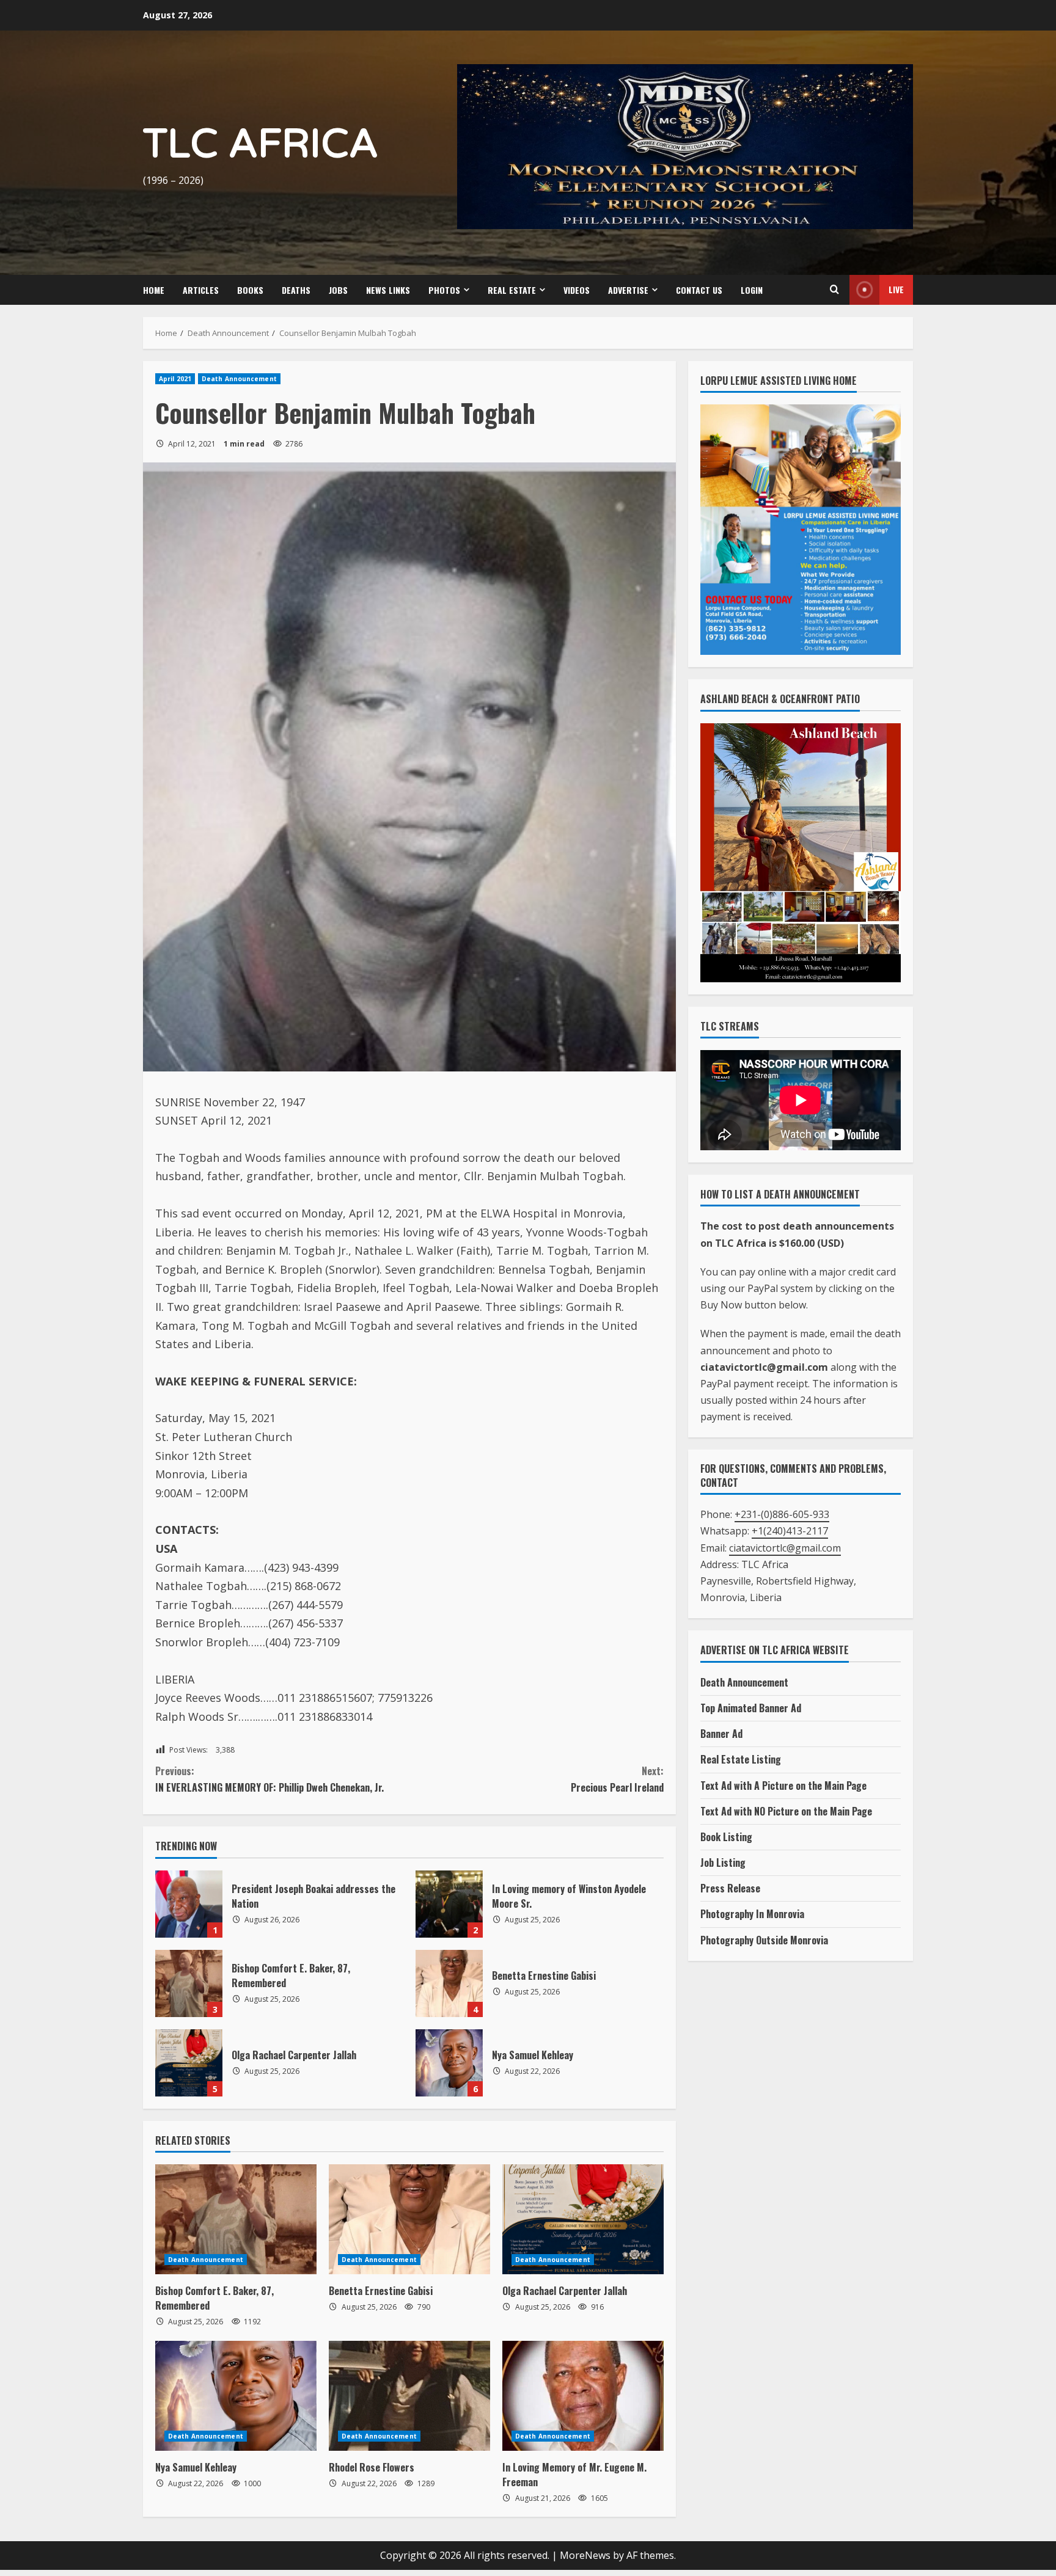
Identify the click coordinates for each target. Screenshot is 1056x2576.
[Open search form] (834, 290)
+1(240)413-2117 (790, 1531)
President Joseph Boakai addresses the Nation (189, 1904)
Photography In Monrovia (752, 1914)
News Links (388, 290)
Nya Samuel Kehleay (449, 2063)
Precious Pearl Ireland (617, 1779)
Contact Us (699, 290)
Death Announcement (239, 379)
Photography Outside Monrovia (764, 1940)
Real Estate (512, 290)
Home (154, 290)
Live (896, 289)
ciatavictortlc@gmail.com (785, 1548)
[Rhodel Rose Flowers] (409, 2396)
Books (250, 290)
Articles (201, 290)
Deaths (296, 290)
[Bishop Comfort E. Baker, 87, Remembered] (236, 2219)
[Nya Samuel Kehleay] (236, 2396)
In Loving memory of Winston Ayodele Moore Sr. (449, 1904)
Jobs (338, 290)
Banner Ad (721, 1734)
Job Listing (723, 1863)
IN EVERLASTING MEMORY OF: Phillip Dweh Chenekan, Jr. (269, 1779)
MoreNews (585, 2555)
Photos (444, 290)
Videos (577, 290)
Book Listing (726, 1837)
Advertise (628, 290)
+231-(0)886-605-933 (782, 1514)
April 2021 (175, 379)
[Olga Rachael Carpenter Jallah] (583, 2219)
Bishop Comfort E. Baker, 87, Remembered (189, 1983)
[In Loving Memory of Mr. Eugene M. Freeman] (583, 2396)
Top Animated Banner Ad (751, 1708)
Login (752, 290)
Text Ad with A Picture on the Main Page (783, 1786)
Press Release (730, 1888)
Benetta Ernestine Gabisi (449, 1983)
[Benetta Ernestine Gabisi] (409, 2219)
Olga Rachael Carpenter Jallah (189, 2063)
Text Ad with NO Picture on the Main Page (786, 1811)
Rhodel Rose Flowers (372, 2467)
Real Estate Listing (741, 1759)
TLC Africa (261, 144)
